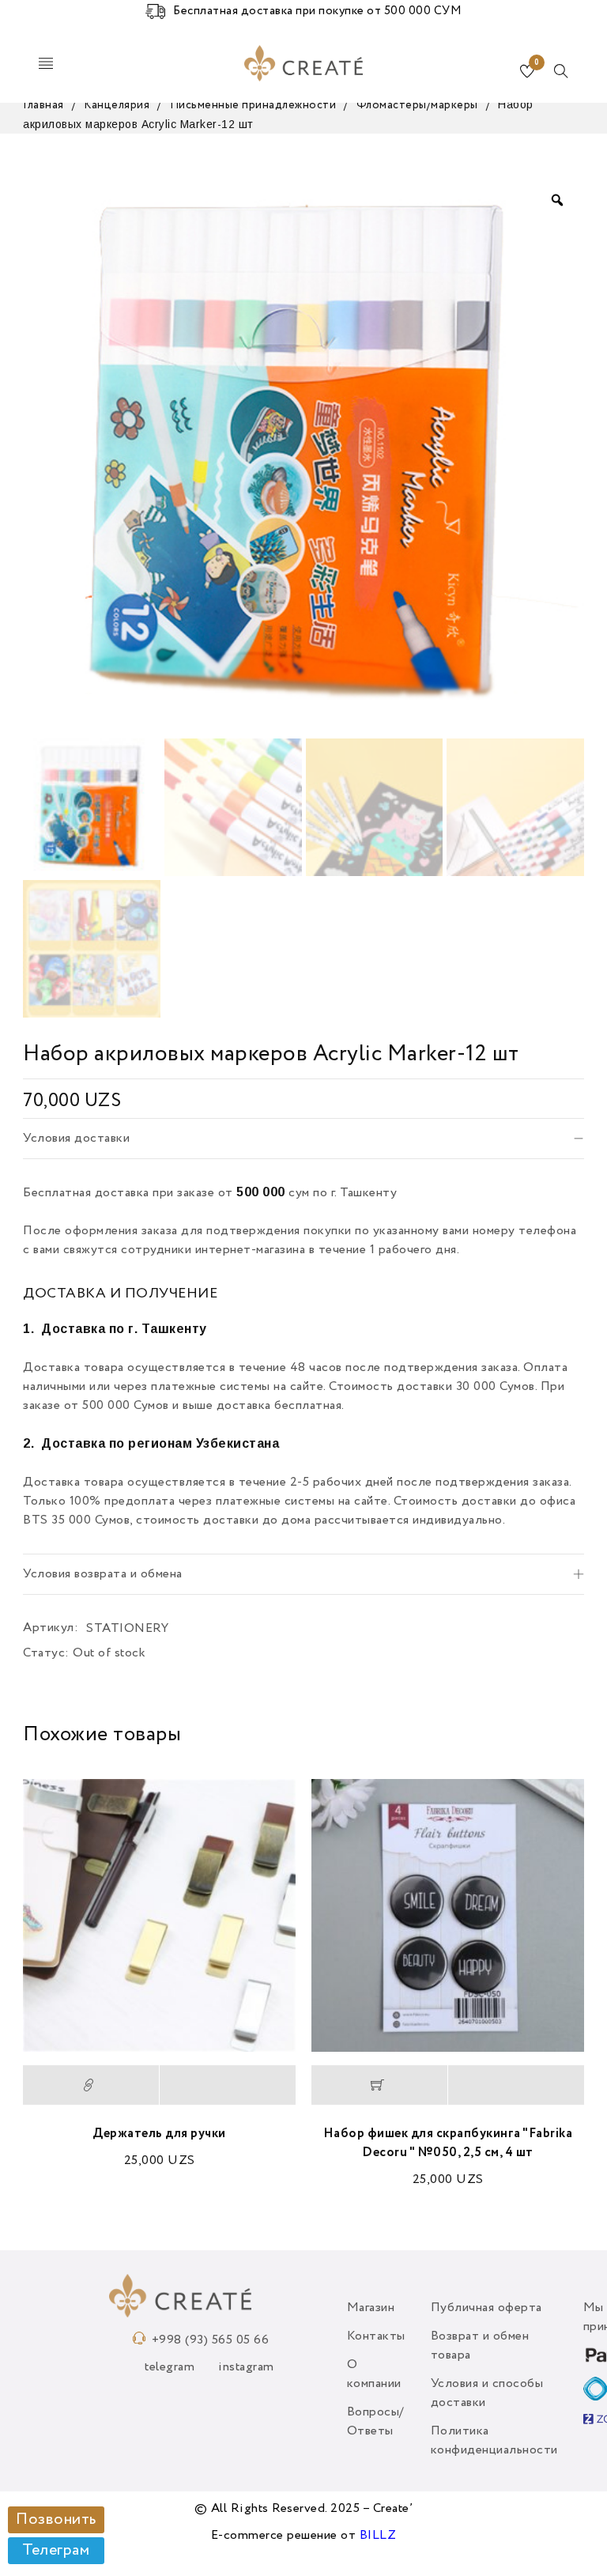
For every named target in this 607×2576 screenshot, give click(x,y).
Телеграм (56, 2551)
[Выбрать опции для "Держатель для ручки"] (91, 2085)
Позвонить (56, 2520)
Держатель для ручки (159, 2134)
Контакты (376, 2336)
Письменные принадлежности (253, 105)
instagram (246, 2367)
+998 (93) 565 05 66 (211, 2340)
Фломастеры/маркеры (417, 105)
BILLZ (378, 2536)
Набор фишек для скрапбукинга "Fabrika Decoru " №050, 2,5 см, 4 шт (448, 2144)
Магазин (371, 2308)
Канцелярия (117, 105)
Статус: (46, 1653)
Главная (43, 105)
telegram (170, 2367)
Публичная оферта (486, 2308)
